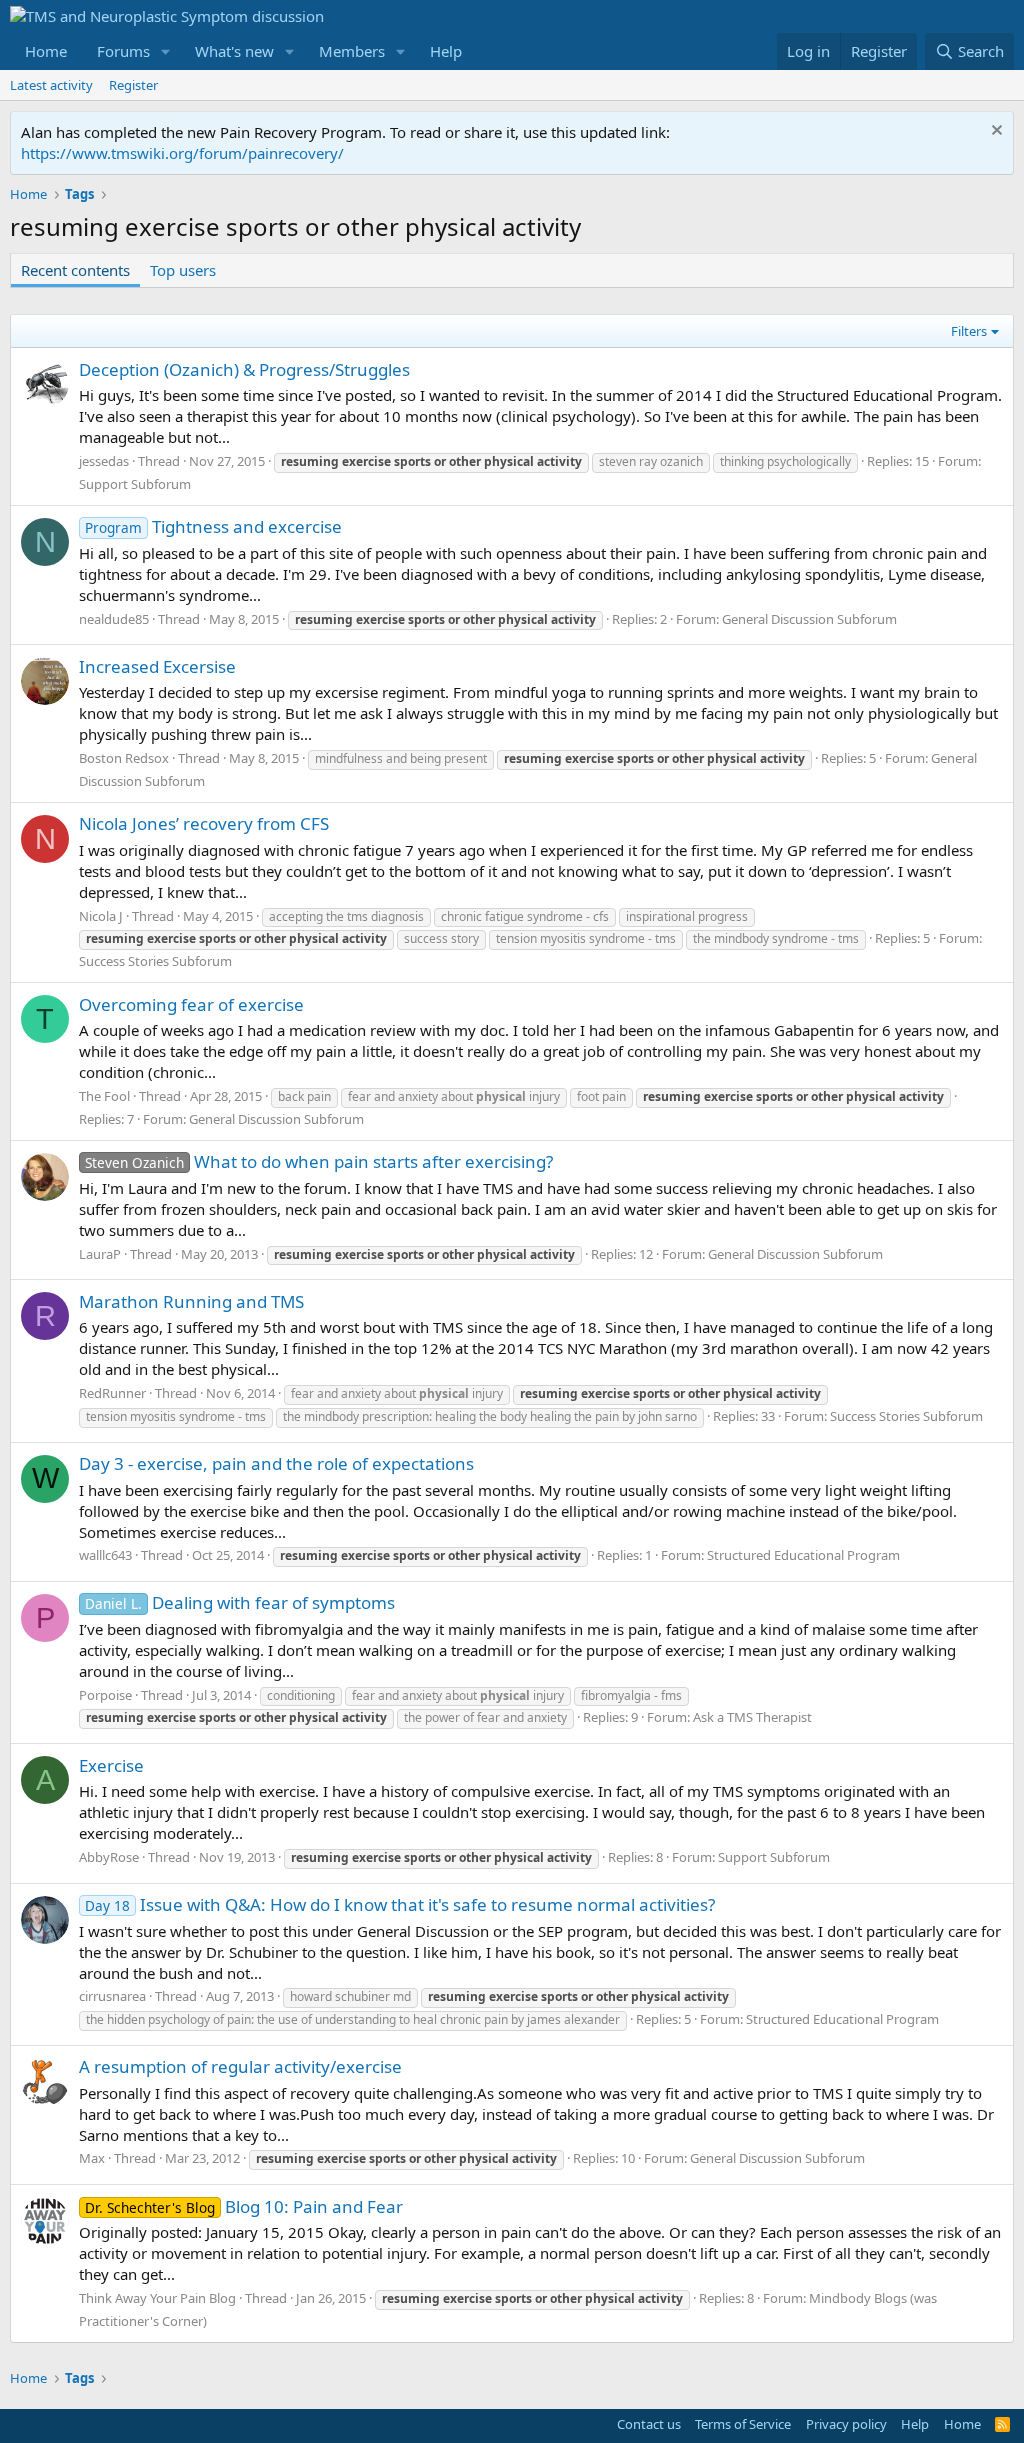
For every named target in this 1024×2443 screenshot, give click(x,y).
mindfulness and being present (401, 758)
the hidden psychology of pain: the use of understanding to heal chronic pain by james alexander (353, 2019)
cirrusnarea (112, 1996)
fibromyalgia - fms (631, 1695)
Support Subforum (135, 484)
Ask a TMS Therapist (752, 1717)
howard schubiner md (350, 1996)
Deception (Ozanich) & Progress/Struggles (244, 369)
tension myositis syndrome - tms (586, 938)
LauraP (100, 1254)
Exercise (111, 1765)
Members (352, 51)
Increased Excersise (157, 666)
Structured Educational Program (803, 1555)
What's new (234, 51)
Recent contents (75, 270)
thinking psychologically (785, 461)
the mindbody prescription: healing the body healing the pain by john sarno (490, 1416)
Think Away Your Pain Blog (157, 2298)
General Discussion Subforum (809, 619)
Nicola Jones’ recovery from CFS (204, 823)
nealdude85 (114, 619)
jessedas (104, 461)
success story (441, 938)
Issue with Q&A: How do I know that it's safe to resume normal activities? (400, 1904)
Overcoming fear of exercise (191, 1004)
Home (46, 51)
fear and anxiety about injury (454, 1096)
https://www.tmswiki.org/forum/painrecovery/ (182, 153)
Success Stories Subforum (155, 961)
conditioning (301, 1695)
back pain (304, 1096)
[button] (166, 51)
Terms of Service (743, 2424)
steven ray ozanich (651, 461)
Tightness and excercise (213, 526)
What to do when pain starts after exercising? (319, 1161)
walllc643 (105, 1555)
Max (92, 2158)
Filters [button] (969, 331)
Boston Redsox (124, 758)
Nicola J (101, 916)
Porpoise (105, 1695)
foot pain (601, 1096)
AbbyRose (109, 1857)
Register (133, 85)
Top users (183, 270)
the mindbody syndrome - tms (776, 938)
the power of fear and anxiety (485, 1717)
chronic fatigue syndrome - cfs (525, 916)
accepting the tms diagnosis (346, 916)
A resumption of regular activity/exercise (240, 2066)
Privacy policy (846, 2424)
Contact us (649, 2424)
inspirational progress (687, 916)
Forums (123, 51)
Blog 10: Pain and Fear (244, 2206)
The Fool (104, 1096)
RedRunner (112, 1393)
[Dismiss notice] (994, 132)
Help (446, 51)
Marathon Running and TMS (191, 1301)
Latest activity (51, 85)
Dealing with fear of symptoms (240, 1602)
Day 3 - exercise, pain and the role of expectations (276, 1463)
